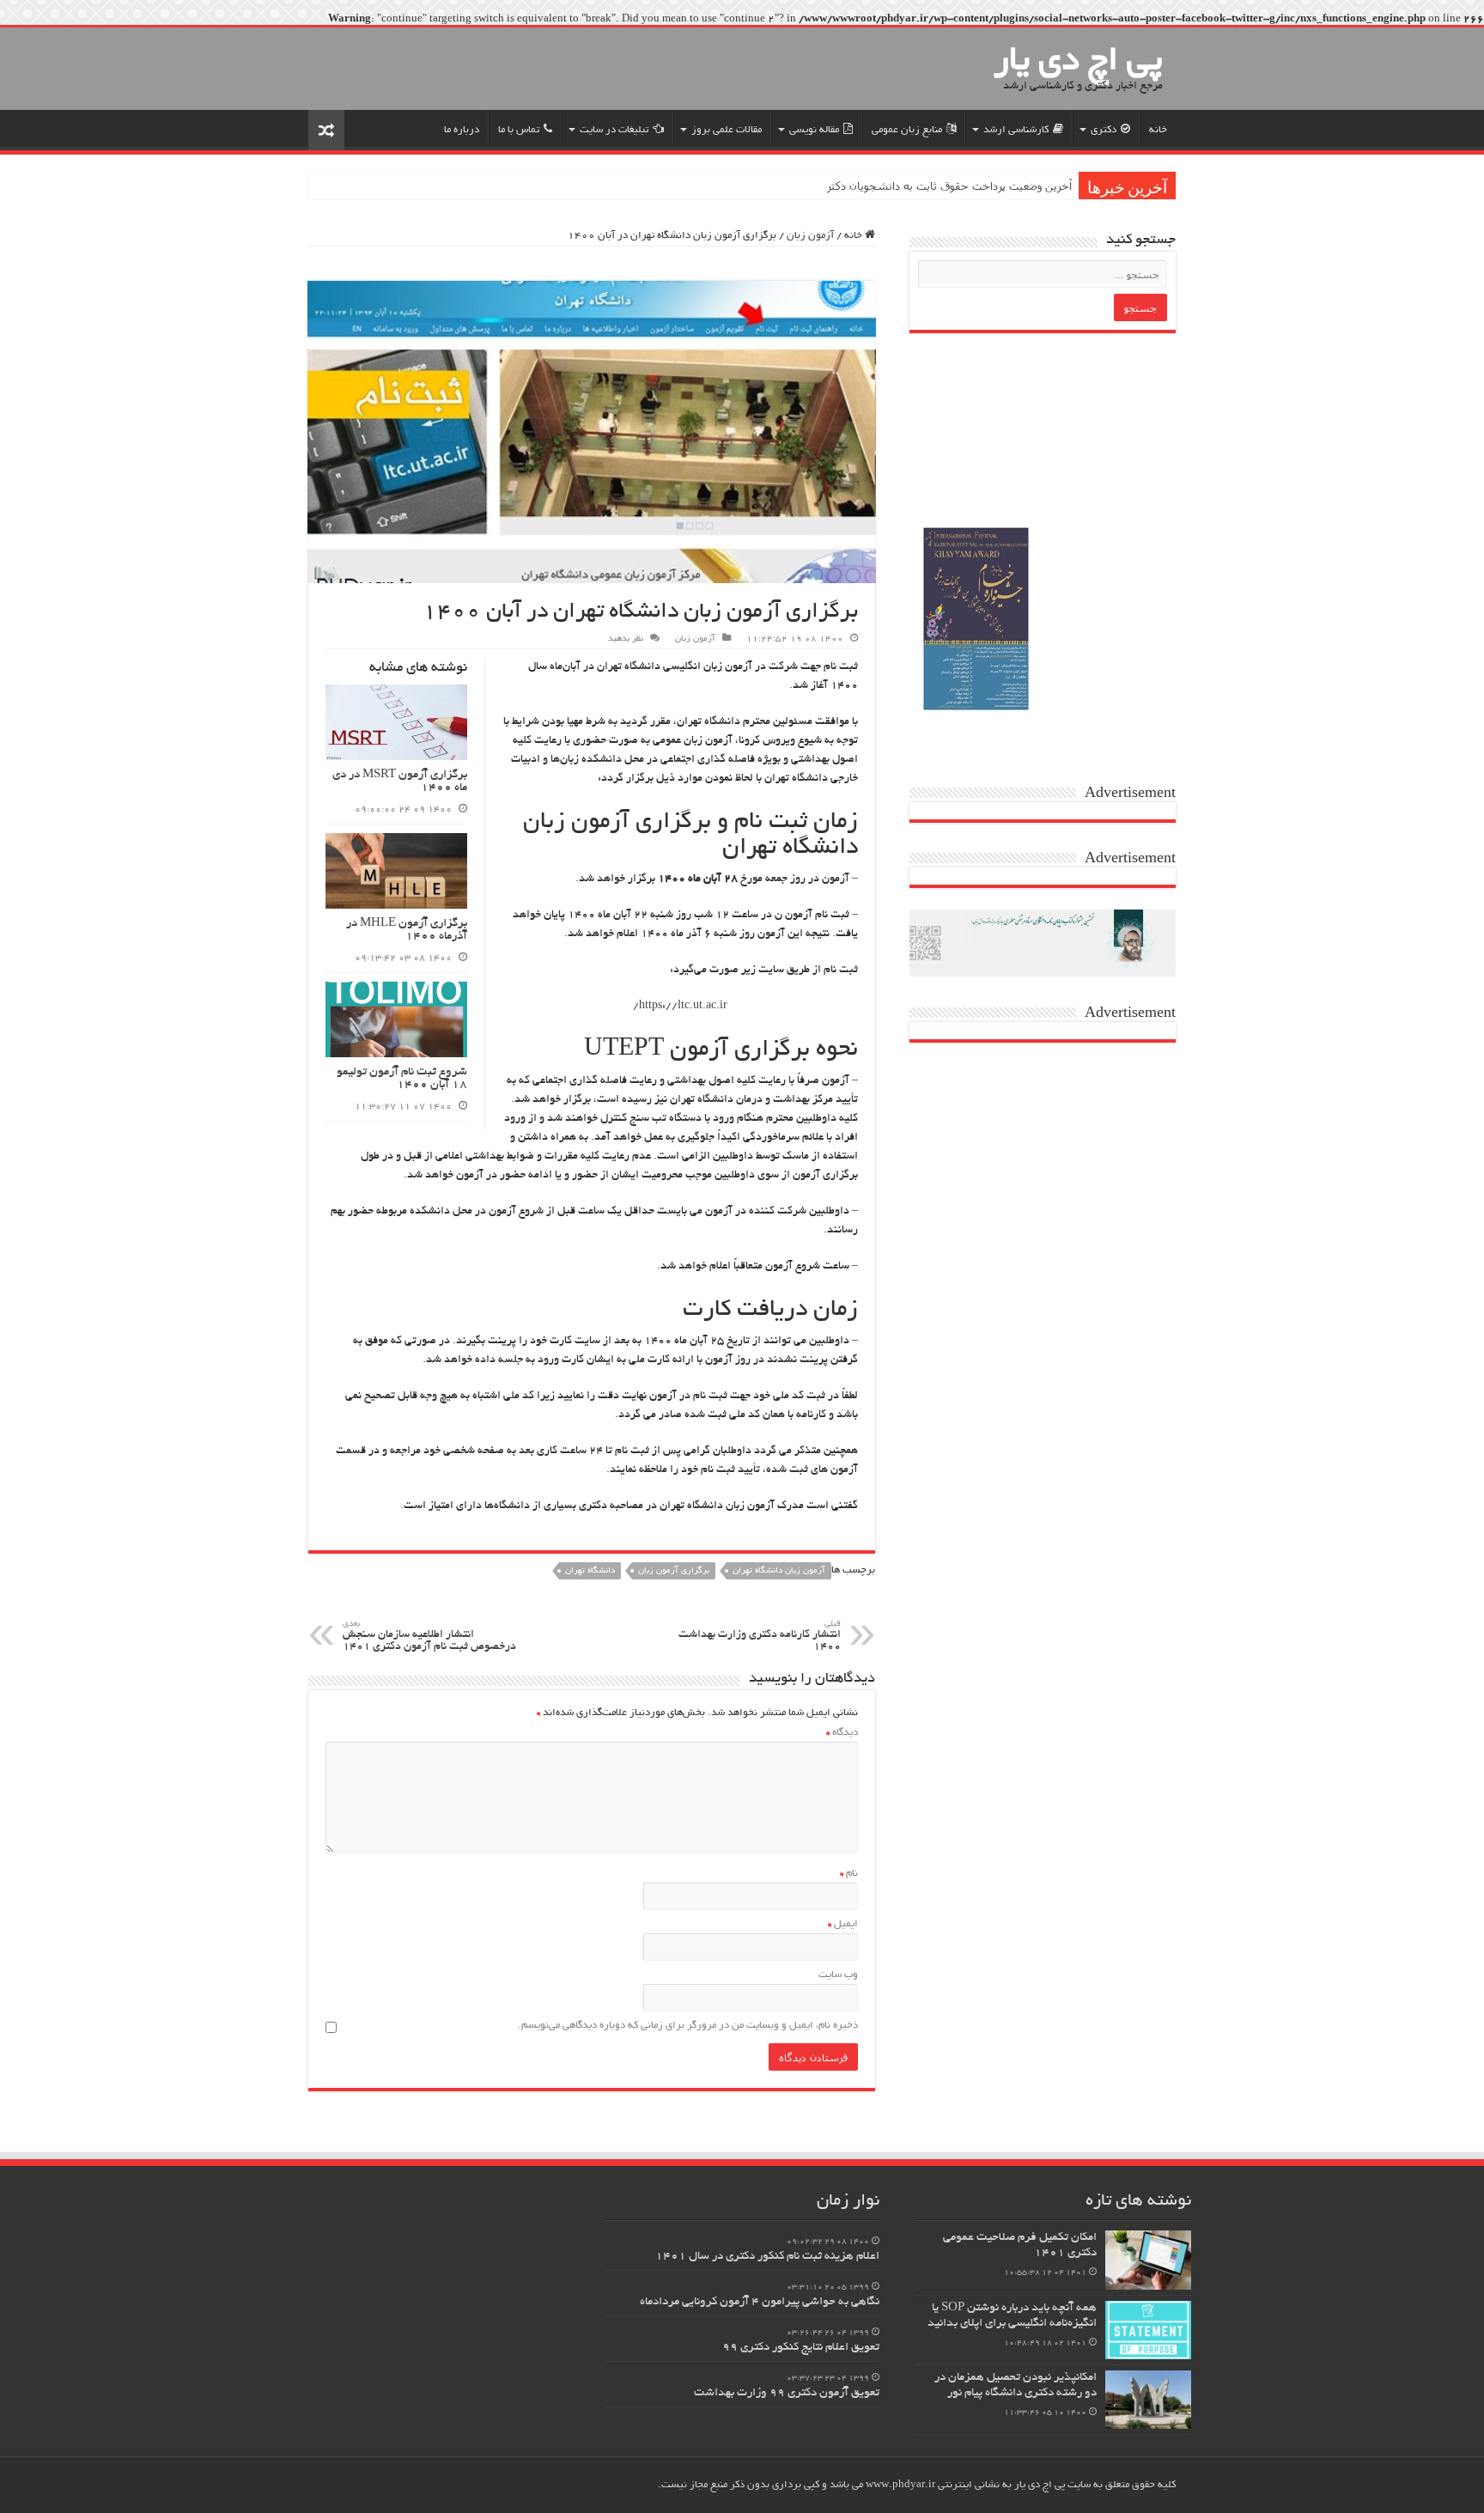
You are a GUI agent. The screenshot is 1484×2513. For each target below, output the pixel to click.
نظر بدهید (626, 639)
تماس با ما (519, 130)
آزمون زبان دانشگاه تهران (779, 1571)
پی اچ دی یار (1078, 63)
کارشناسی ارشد (1016, 130)
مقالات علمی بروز (727, 130)
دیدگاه (842, 1733)
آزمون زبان (810, 236)
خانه (1158, 130)
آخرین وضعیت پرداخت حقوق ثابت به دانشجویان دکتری (945, 186)
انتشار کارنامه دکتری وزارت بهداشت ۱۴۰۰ (760, 1637)
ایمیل (843, 1924)
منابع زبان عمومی (907, 130)
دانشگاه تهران (590, 1571)
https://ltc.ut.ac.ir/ (680, 1007)
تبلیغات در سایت (614, 130)
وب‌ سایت (838, 1975)
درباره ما (462, 130)
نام (849, 1874)
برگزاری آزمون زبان (674, 1571)
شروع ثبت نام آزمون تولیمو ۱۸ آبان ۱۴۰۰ (402, 1079)
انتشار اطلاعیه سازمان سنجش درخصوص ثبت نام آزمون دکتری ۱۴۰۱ (429, 1637)
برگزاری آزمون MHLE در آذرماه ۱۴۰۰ (407, 930)
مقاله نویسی (814, 130)
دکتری (1104, 130)
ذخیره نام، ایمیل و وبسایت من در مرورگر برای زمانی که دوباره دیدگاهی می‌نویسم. (688, 2026)
